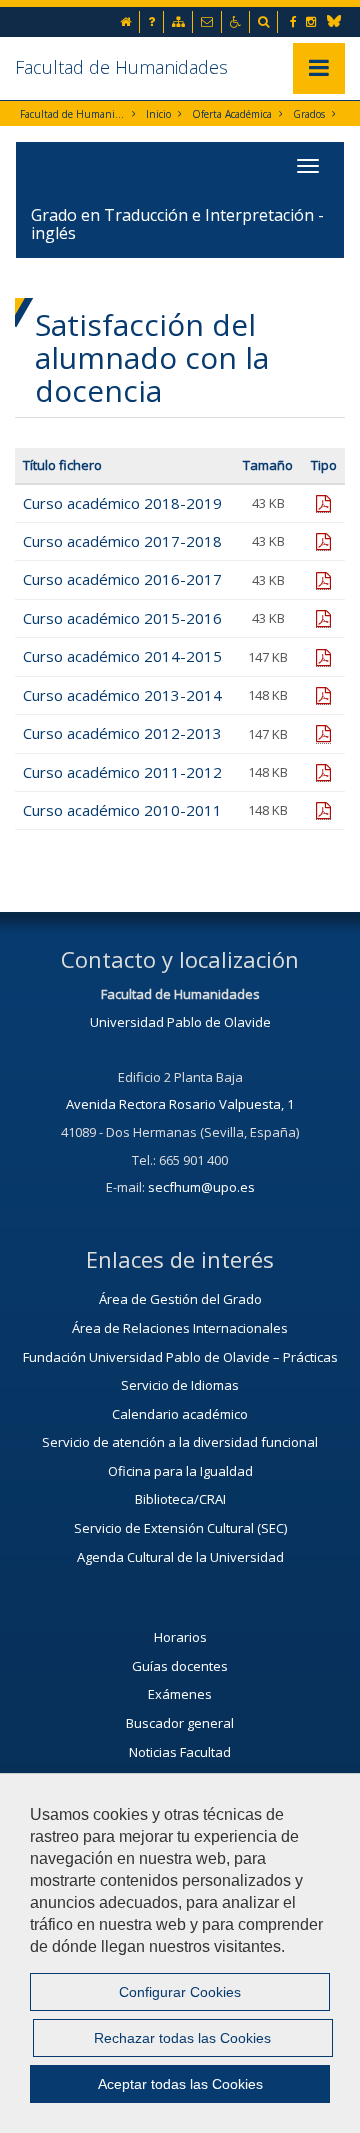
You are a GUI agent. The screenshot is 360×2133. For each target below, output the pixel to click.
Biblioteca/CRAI (180, 1499)
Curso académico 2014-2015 (122, 656)
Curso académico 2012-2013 (122, 733)
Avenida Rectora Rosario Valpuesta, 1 (180, 1104)
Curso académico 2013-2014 (122, 695)
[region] (180, 1953)
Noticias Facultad (180, 1752)
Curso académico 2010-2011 (122, 810)
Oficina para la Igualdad (180, 1471)
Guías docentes (180, 1666)
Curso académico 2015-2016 (122, 618)
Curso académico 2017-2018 (122, 541)
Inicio (158, 114)
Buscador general (180, 1723)
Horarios (180, 1637)
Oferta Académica (232, 114)
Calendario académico (180, 1414)
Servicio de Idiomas (180, 1385)
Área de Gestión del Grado (180, 1299)
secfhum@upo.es (201, 1187)
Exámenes (180, 1694)
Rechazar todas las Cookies (182, 2038)
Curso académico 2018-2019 (122, 503)
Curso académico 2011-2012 (122, 772)
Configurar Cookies (180, 1992)
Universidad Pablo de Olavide (180, 1022)
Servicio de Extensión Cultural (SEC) (180, 1528)
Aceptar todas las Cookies (180, 2084)
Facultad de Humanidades (121, 67)
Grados (309, 114)
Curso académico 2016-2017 (122, 579)
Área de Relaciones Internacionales (180, 1328)
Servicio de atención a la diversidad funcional (180, 1442)
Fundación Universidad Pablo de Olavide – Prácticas (180, 1357)
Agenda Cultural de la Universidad (180, 1557)
